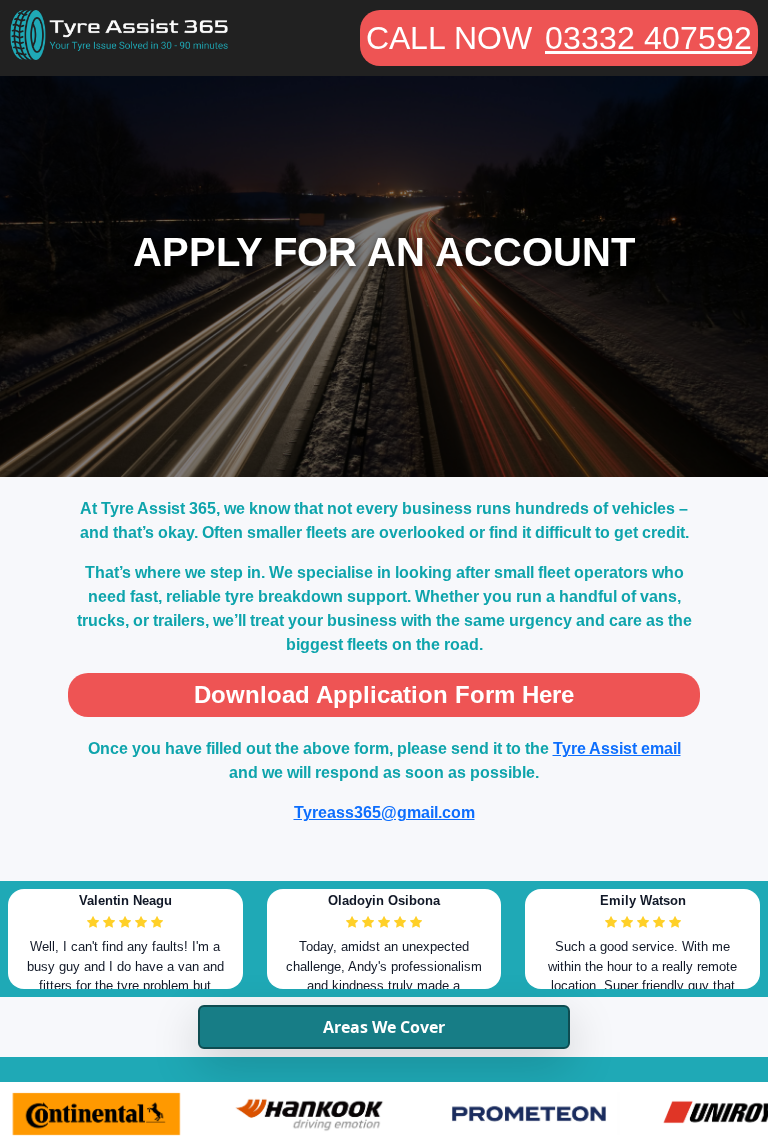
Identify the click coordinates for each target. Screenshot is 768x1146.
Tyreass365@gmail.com (384, 812)
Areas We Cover (384, 1027)
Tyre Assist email (617, 748)
